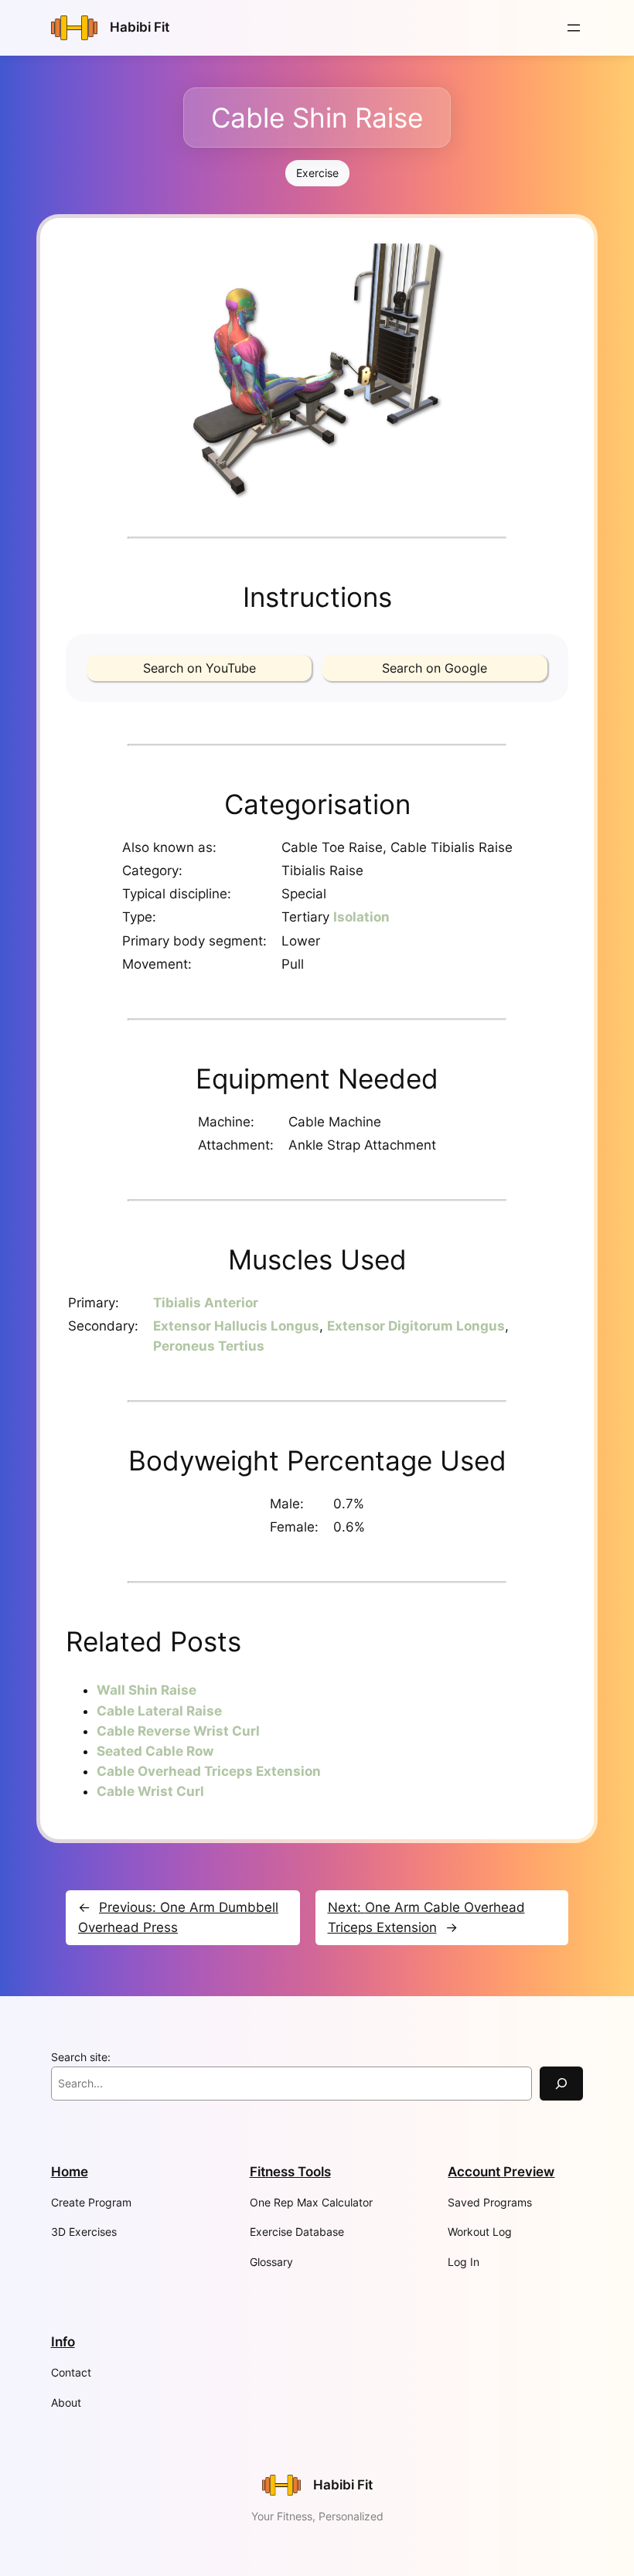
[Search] (561, 2083)
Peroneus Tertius (209, 1346)
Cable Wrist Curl (150, 1791)
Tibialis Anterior (206, 1303)
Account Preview (501, 2172)
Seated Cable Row (155, 1751)
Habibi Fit (140, 27)
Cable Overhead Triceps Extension (209, 1771)
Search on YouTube (199, 668)
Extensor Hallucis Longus (236, 1326)
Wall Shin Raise (147, 1690)
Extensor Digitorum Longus (416, 1326)
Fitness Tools (290, 2172)
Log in (464, 2262)
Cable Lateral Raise (159, 1711)
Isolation (361, 917)
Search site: (81, 2057)
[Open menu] (574, 28)
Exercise (317, 173)
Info (63, 2342)
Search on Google (435, 668)
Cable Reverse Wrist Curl (178, 1731)
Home (70, 2172)
